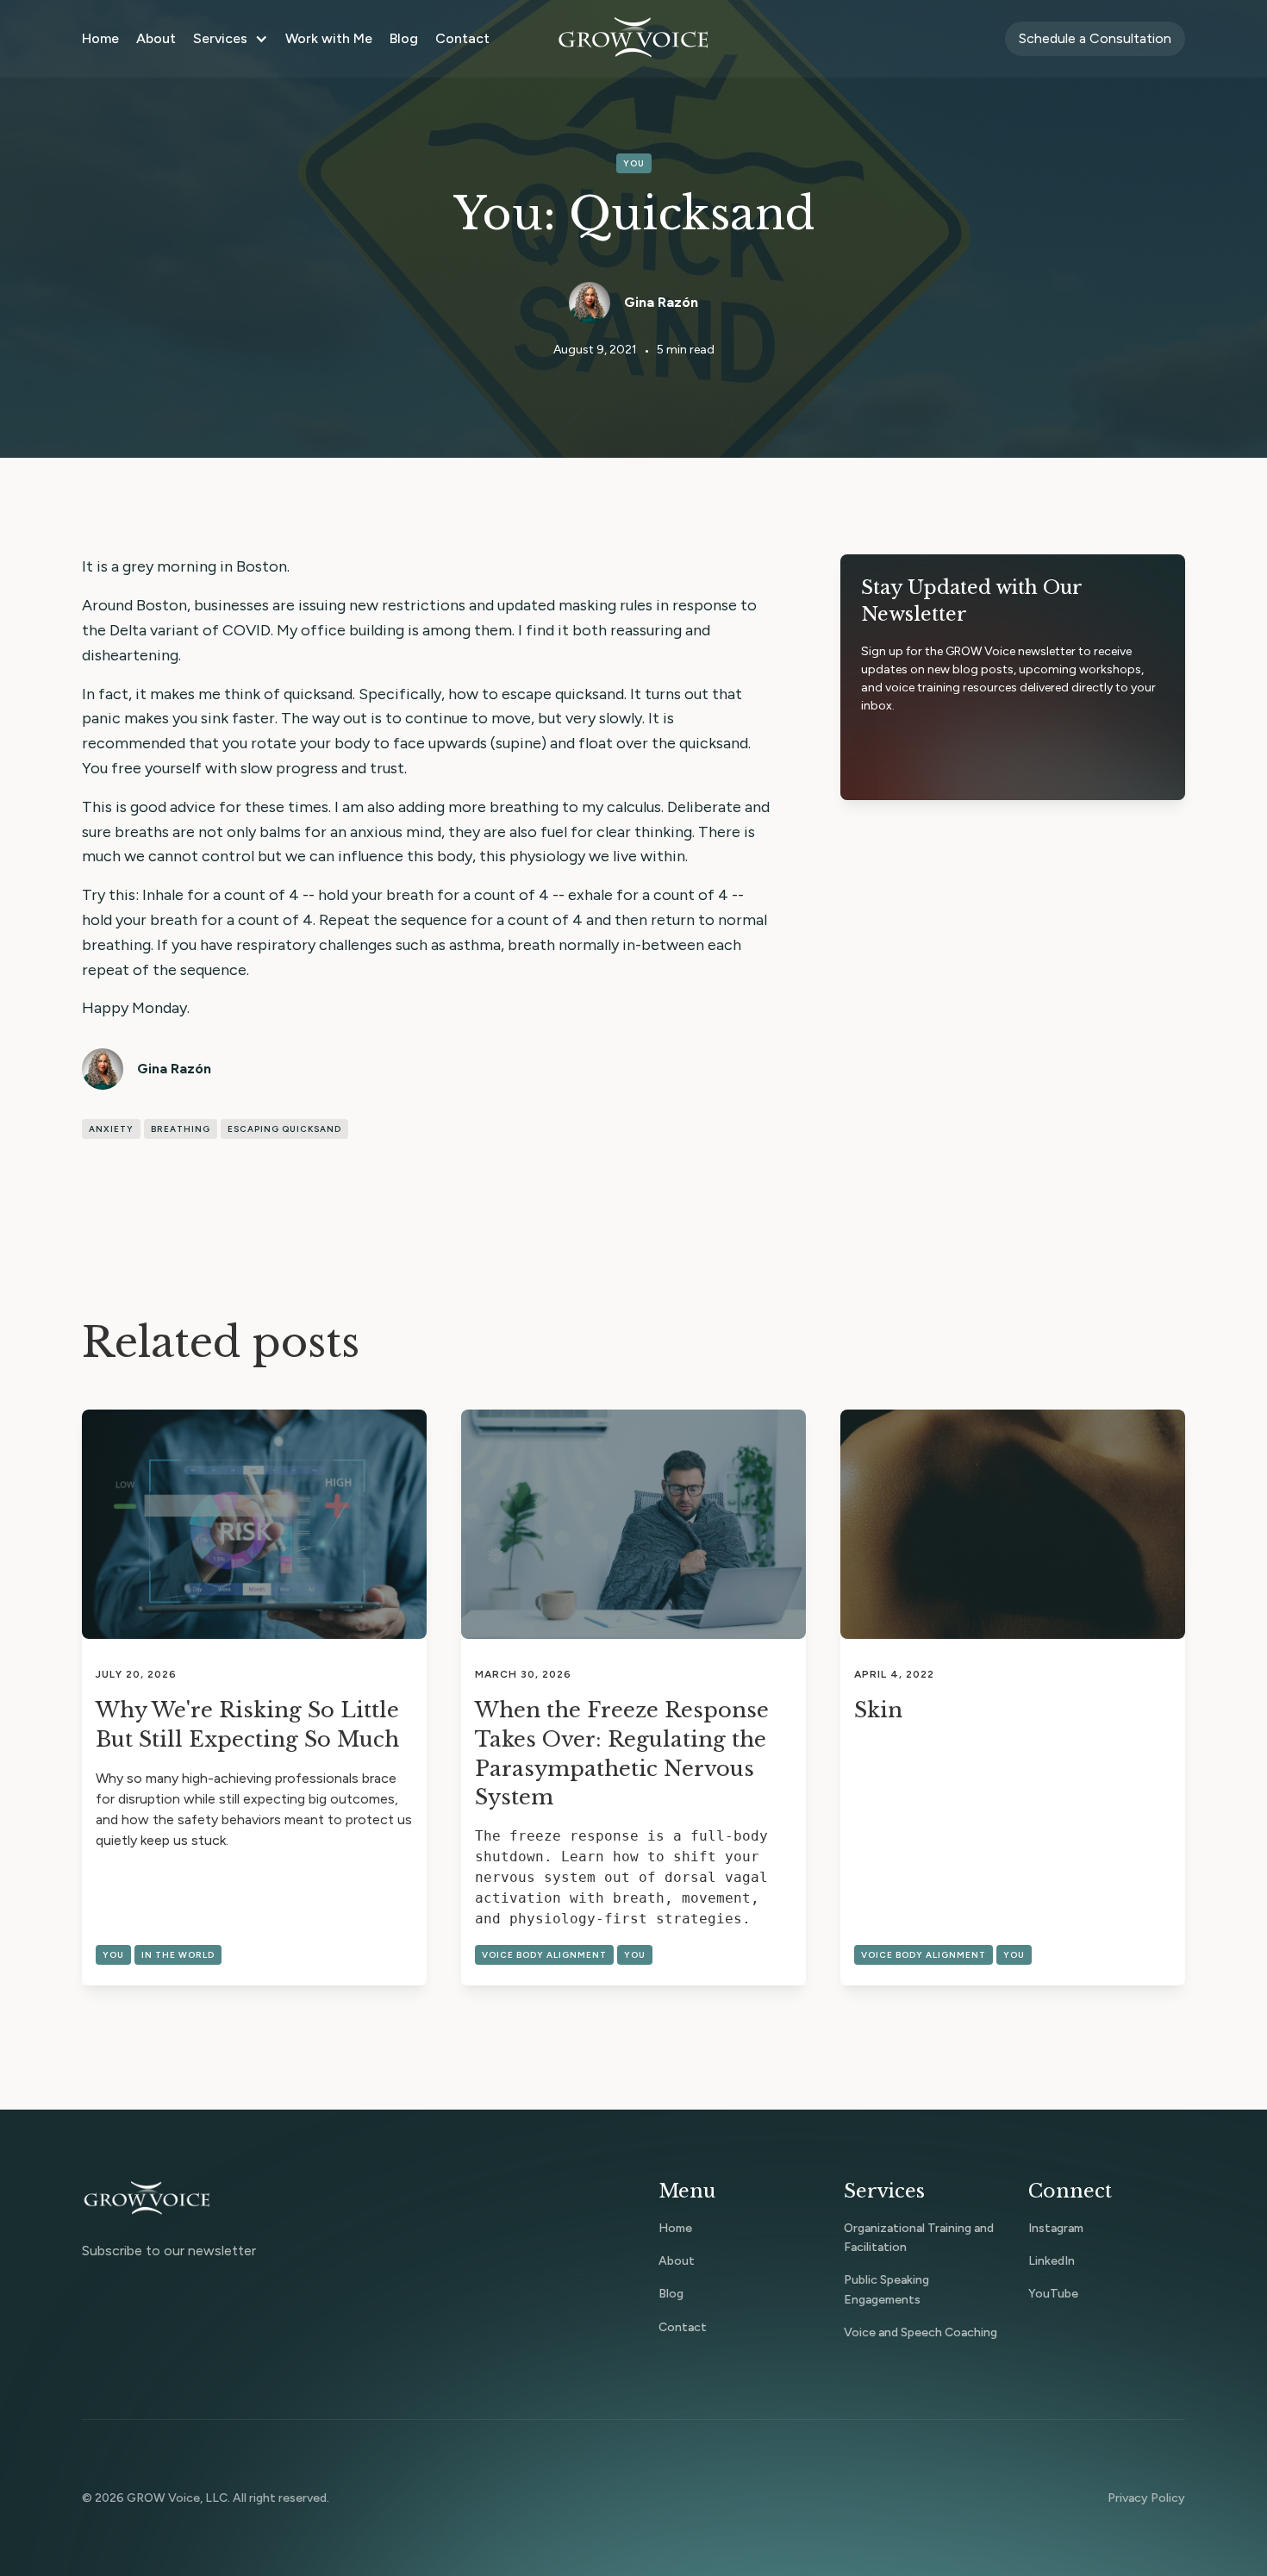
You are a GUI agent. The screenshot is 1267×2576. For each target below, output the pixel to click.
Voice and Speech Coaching (921, 2332)
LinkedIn (1052, 2261)
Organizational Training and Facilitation (919, 2238)
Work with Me (329, 38)
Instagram (1056, 2228)
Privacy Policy (1146, 2498)
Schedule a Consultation (1095, 38)
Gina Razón (661, 302)
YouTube (1053, 2294)
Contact (462, 38)
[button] (231, 39)
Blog (404, 38)
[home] (633, 39)
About (156, 38)
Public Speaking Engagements (886, 2289)
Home (100, 38)
